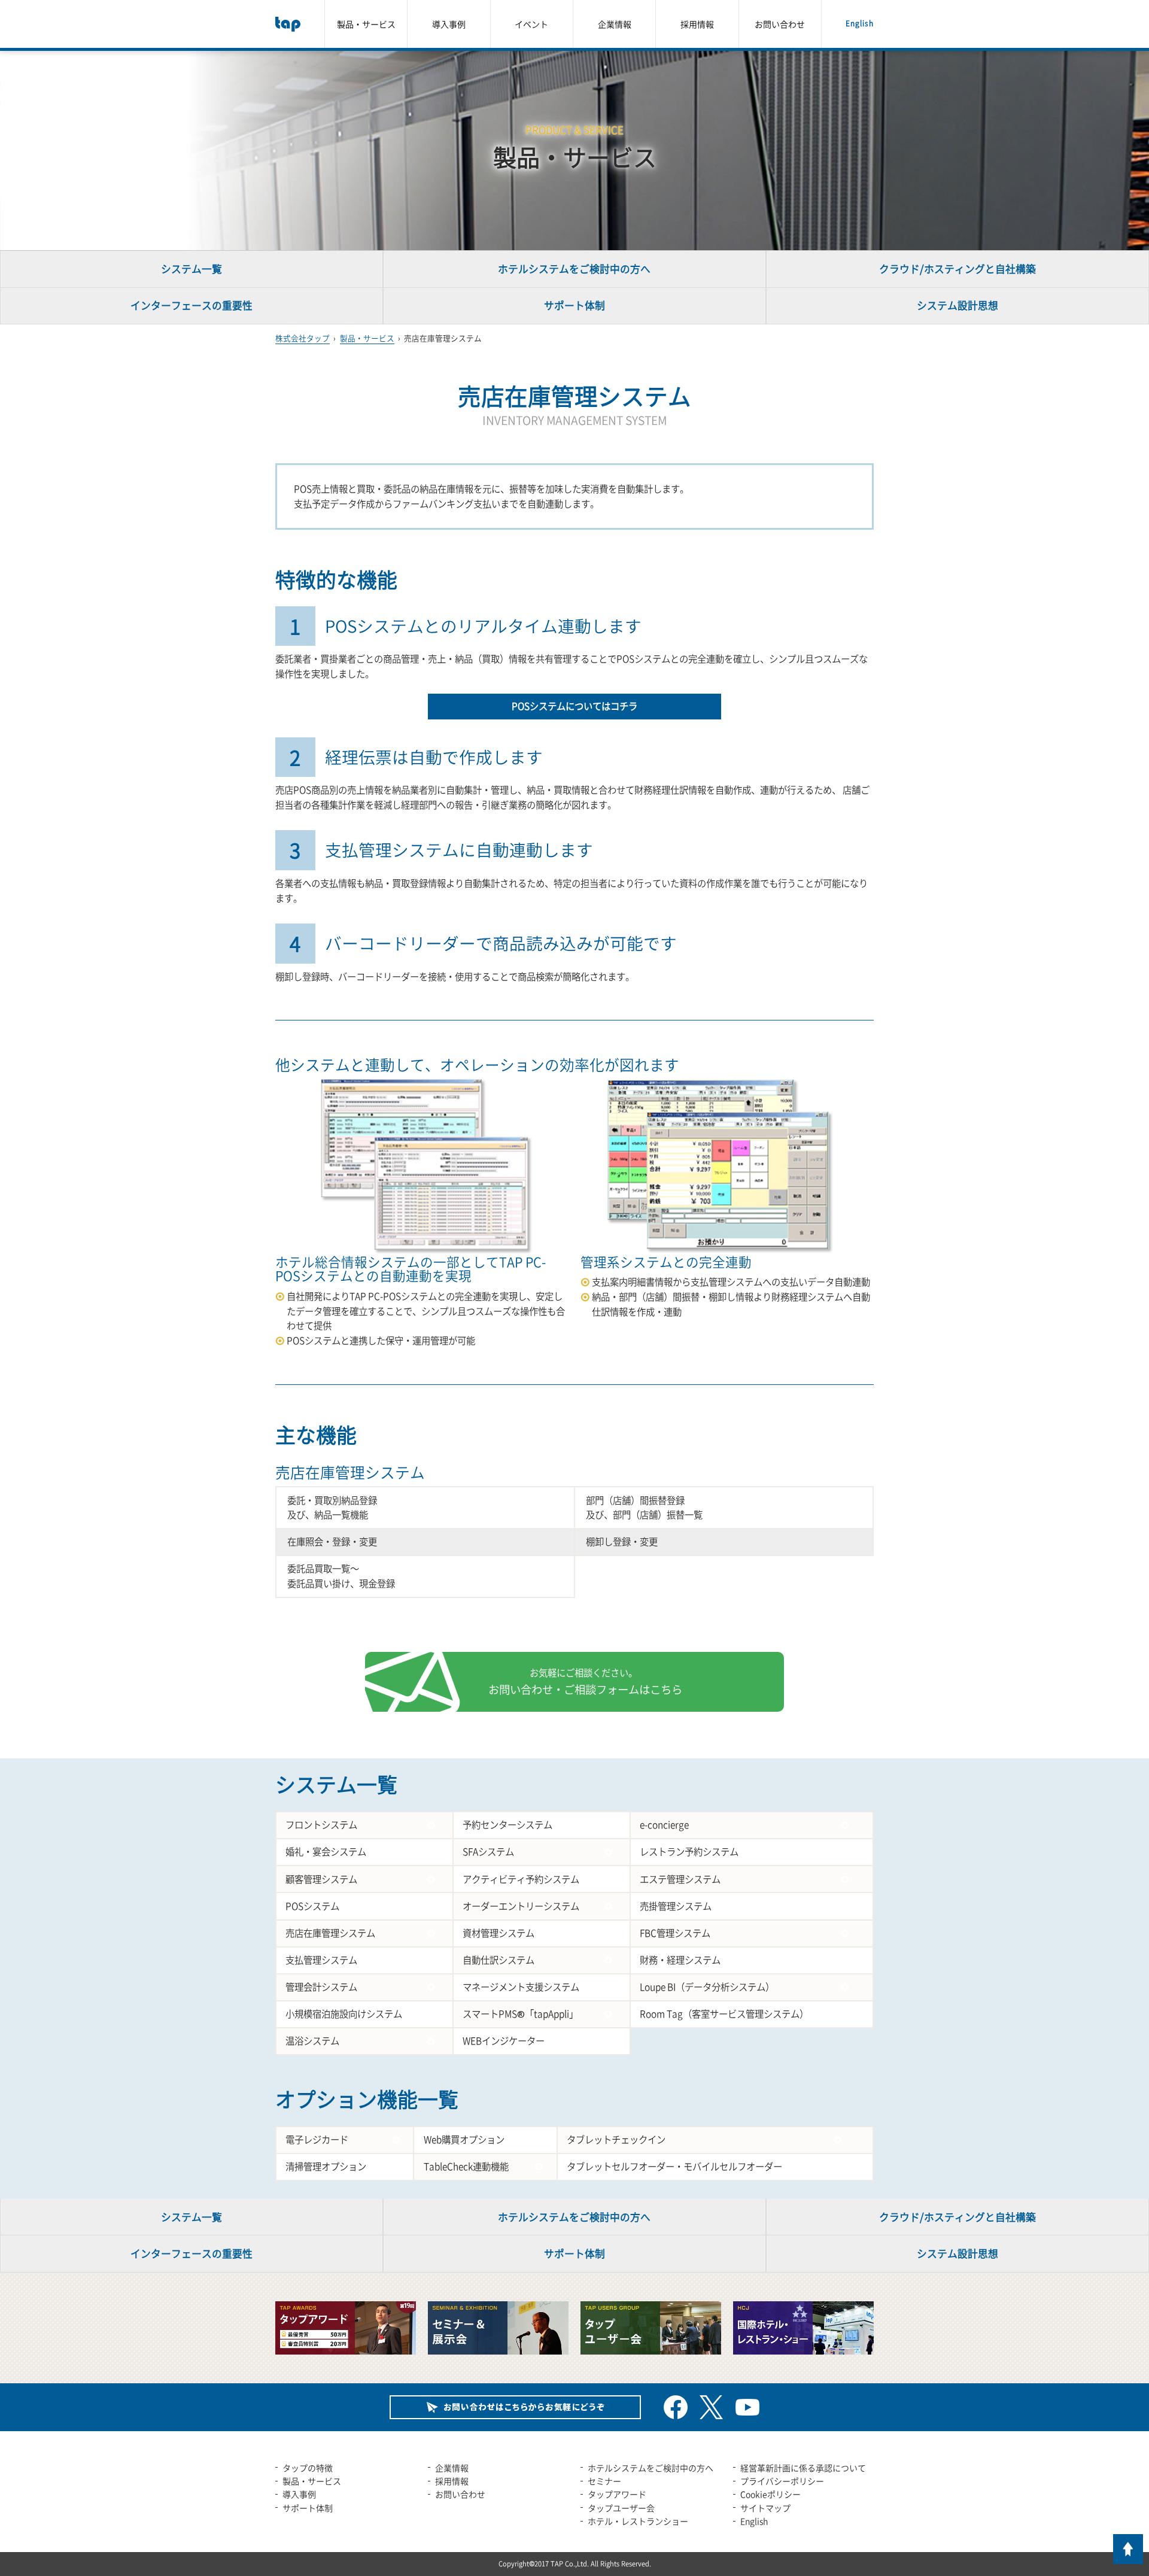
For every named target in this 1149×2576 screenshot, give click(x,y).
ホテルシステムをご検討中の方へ (651, 2468)
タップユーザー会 (621, 2508)
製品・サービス (366, 24)
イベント (531, 24)
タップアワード (617, 2494)
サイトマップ (765, 2508)
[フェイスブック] (676, 2407)
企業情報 (615, 24)
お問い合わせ (780, 24)
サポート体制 (308, 2508)
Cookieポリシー (770, 2494)
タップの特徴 (308, 2468)
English (860, 23)
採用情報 (697, 24)
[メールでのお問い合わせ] (515, 2407)
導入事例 (449, 24)
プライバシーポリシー (782, 2481)
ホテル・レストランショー (638, 2521)
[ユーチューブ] (747, 2407)
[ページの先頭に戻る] (1128, 2549)
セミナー (604, 2481)
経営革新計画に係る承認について (803, 2468)
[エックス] (712, 2407)
